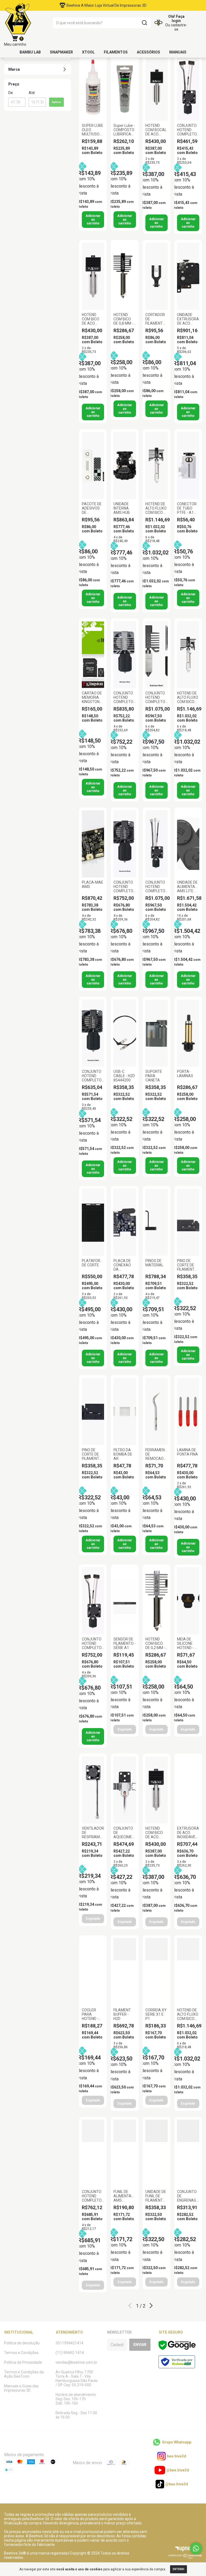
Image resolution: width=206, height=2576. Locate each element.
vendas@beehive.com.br (76, 2362)
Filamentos (116, 52)
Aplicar (56, 102)
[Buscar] (144, 23)
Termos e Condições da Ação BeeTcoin (24, 2374)
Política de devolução (22, 2343)
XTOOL (88, 52)
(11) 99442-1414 (70, 2353)
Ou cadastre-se (176, 27)
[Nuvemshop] (185, 2557)
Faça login (178, 19)
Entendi (179, 2569)
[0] (15, 39)
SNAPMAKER (61, 52)
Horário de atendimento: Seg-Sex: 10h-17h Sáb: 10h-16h (76, 2399)
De (11, 93)
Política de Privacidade (23, 2362)
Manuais (178, 52)
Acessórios (148, 52)
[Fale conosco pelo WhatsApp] (196, 2548)
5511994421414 (69, 2343)
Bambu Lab (30, 52)
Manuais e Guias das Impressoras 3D (21, 2388)
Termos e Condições (21, 2353)
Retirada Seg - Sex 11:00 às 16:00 (76, 2415)
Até (32, 93)
